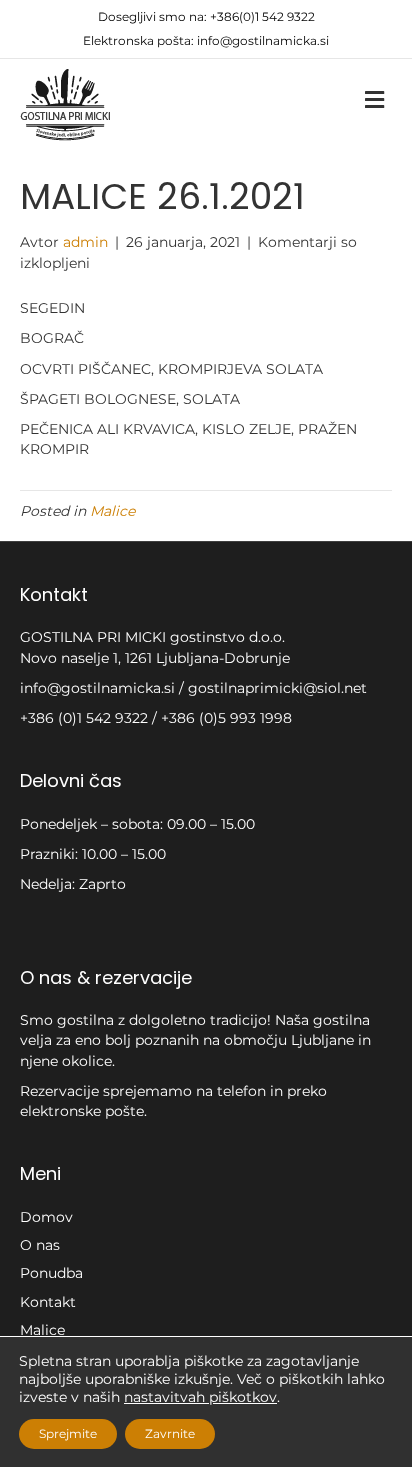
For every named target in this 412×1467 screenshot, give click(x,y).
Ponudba (51, 1273)
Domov (46, 1217)
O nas (40, 1245)
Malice (112, 511)
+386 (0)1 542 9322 (86, 718)
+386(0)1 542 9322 (262, 16)
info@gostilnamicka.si (263, 40)
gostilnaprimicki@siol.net (277, 688)
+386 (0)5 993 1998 (226, 718)
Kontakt (48, 1302)
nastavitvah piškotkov (200, 1397)
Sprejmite (68, 1433)
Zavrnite (170, 1433)
